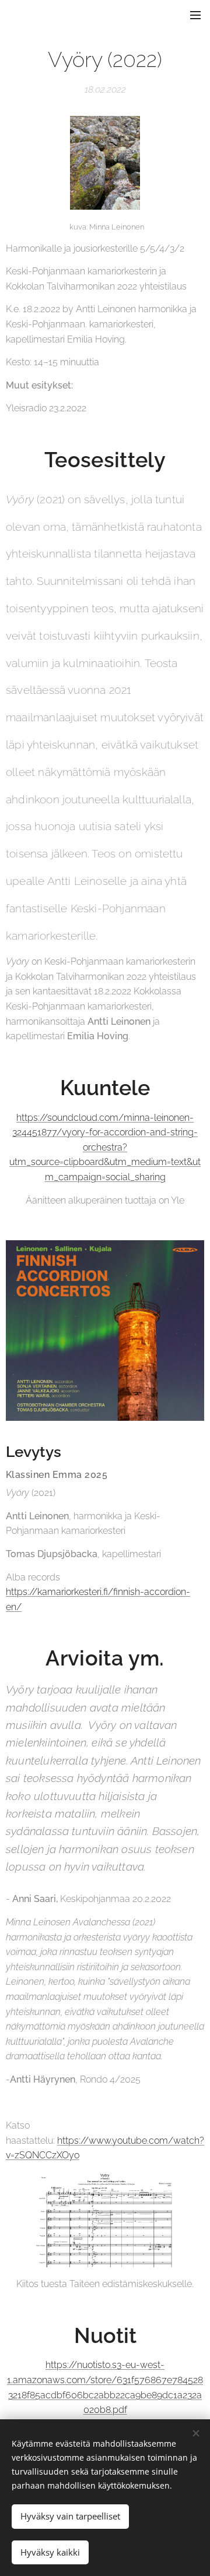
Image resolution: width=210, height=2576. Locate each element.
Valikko (195, 15)
